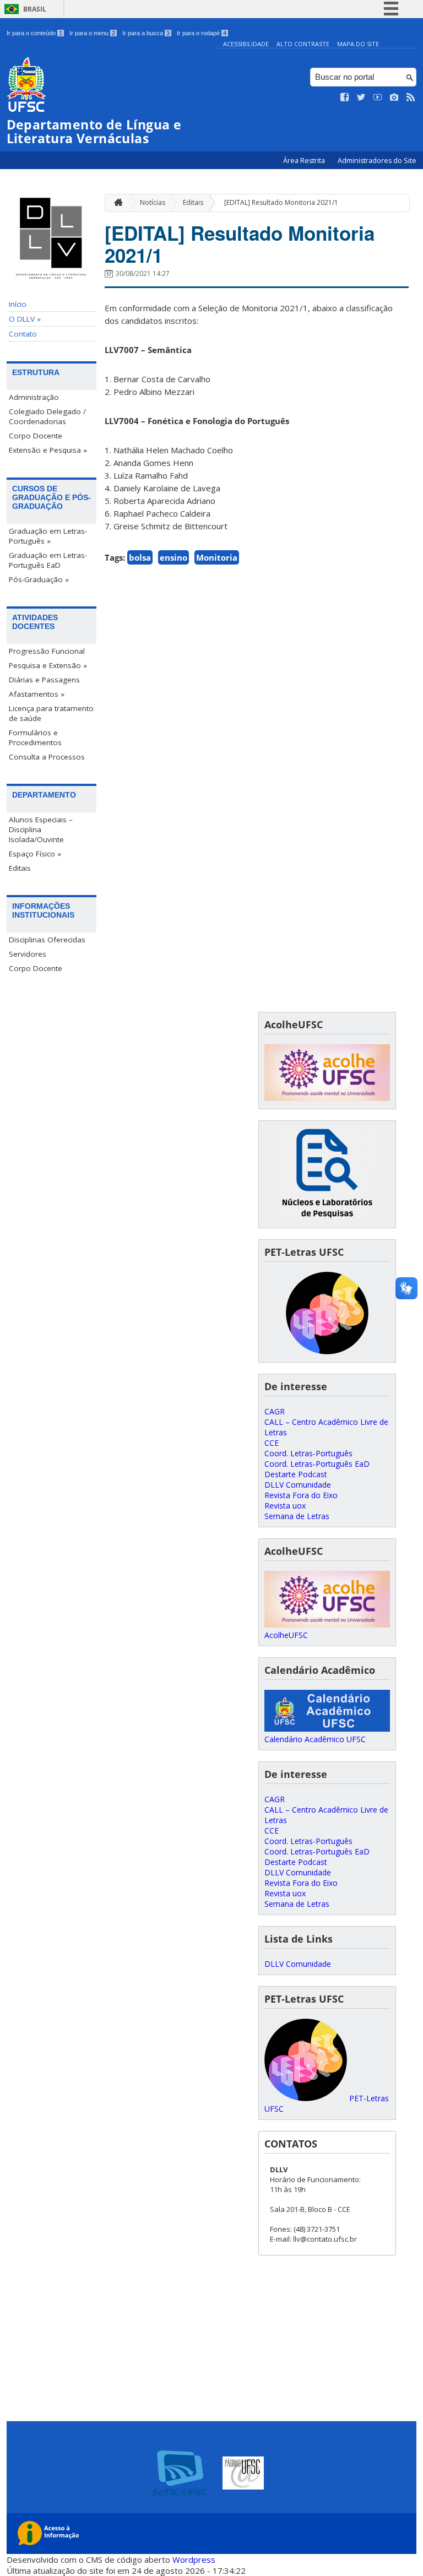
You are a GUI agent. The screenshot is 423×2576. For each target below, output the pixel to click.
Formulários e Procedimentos (35, 737)
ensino (173, 557)
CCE (272, 1443)
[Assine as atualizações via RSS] (411, 97)
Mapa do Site (358, 44)
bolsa (140, 557)
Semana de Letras (297, 1516)
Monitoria (217, 557)
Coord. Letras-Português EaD (317, 1464)
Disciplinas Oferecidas (47, 940)
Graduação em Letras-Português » (48, 536)
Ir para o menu (92, 33)
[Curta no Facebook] (345, 97)
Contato (23, 334)
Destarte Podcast (296, 1474)
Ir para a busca (146, 33)
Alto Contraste (303, 44)
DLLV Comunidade (298, 1485)
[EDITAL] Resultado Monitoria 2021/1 (281, 202)
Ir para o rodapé (202, 33)
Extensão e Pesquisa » (48, 450)
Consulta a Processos (47, 757)
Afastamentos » (37, 694)
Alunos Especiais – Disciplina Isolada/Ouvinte (41, 829)
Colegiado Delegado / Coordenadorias (47, 416)
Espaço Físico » (35, 854)
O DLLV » (25, 319)
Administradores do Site (377, 161)
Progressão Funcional (47, 651)
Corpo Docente (36, 436)
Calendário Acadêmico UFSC (315, 1739)
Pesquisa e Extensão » (48, 665)
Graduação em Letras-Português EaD (48, 560)
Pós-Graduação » (39, 579)
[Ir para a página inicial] (116, 203)
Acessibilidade (246, 44)
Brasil (35, 9)
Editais (20, 868)
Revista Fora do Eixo (301, 1495)
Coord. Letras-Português (308, 1453)
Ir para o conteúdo (34, 33)
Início (18, 304)
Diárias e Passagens (44, 680)
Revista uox (285, 1506)
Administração (34, 397)
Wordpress (194, 2559)
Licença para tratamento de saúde (51, 713)
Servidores (28, 954)
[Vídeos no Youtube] (378, 97)
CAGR (275, 1411)
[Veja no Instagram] (394, 97)
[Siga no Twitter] (361, 97)
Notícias (153, 202)
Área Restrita (305, 161)
